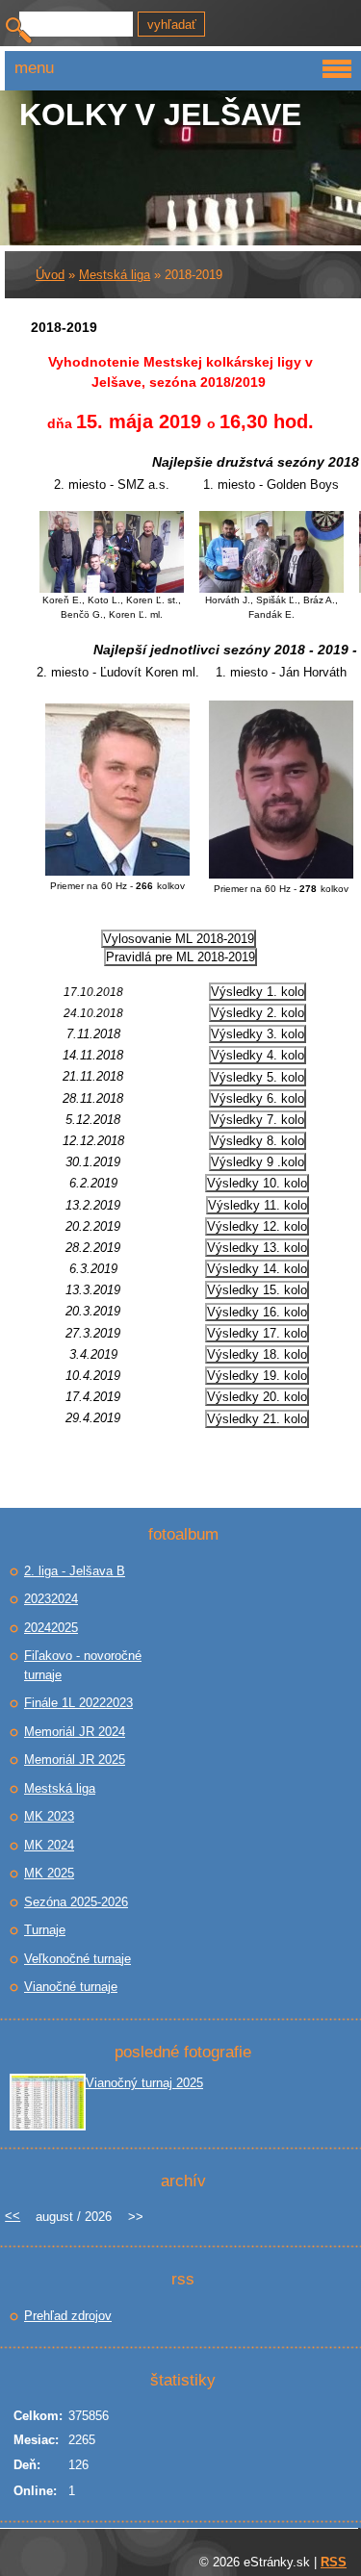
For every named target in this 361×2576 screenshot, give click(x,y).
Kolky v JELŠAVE (160, 115)
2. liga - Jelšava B (75, 1571)
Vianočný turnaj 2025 (144, 2083)
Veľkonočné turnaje (77, 1959)
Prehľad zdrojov (68, 2316)
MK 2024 (49, 1845)
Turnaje (45, 1930)
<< (13, 2216)
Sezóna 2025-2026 (76, 1902)
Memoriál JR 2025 (75, 1760)
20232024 (51, 1599)
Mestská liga (115, 275)
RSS (334, 2562)
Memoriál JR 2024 (75, 1732)
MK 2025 (49, 1873)
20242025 (51, 1628)
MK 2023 (49, 1816)
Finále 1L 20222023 (78, 1703)
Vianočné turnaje (71, 1987)
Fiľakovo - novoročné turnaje (83, 1665)
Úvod (50, 275)
